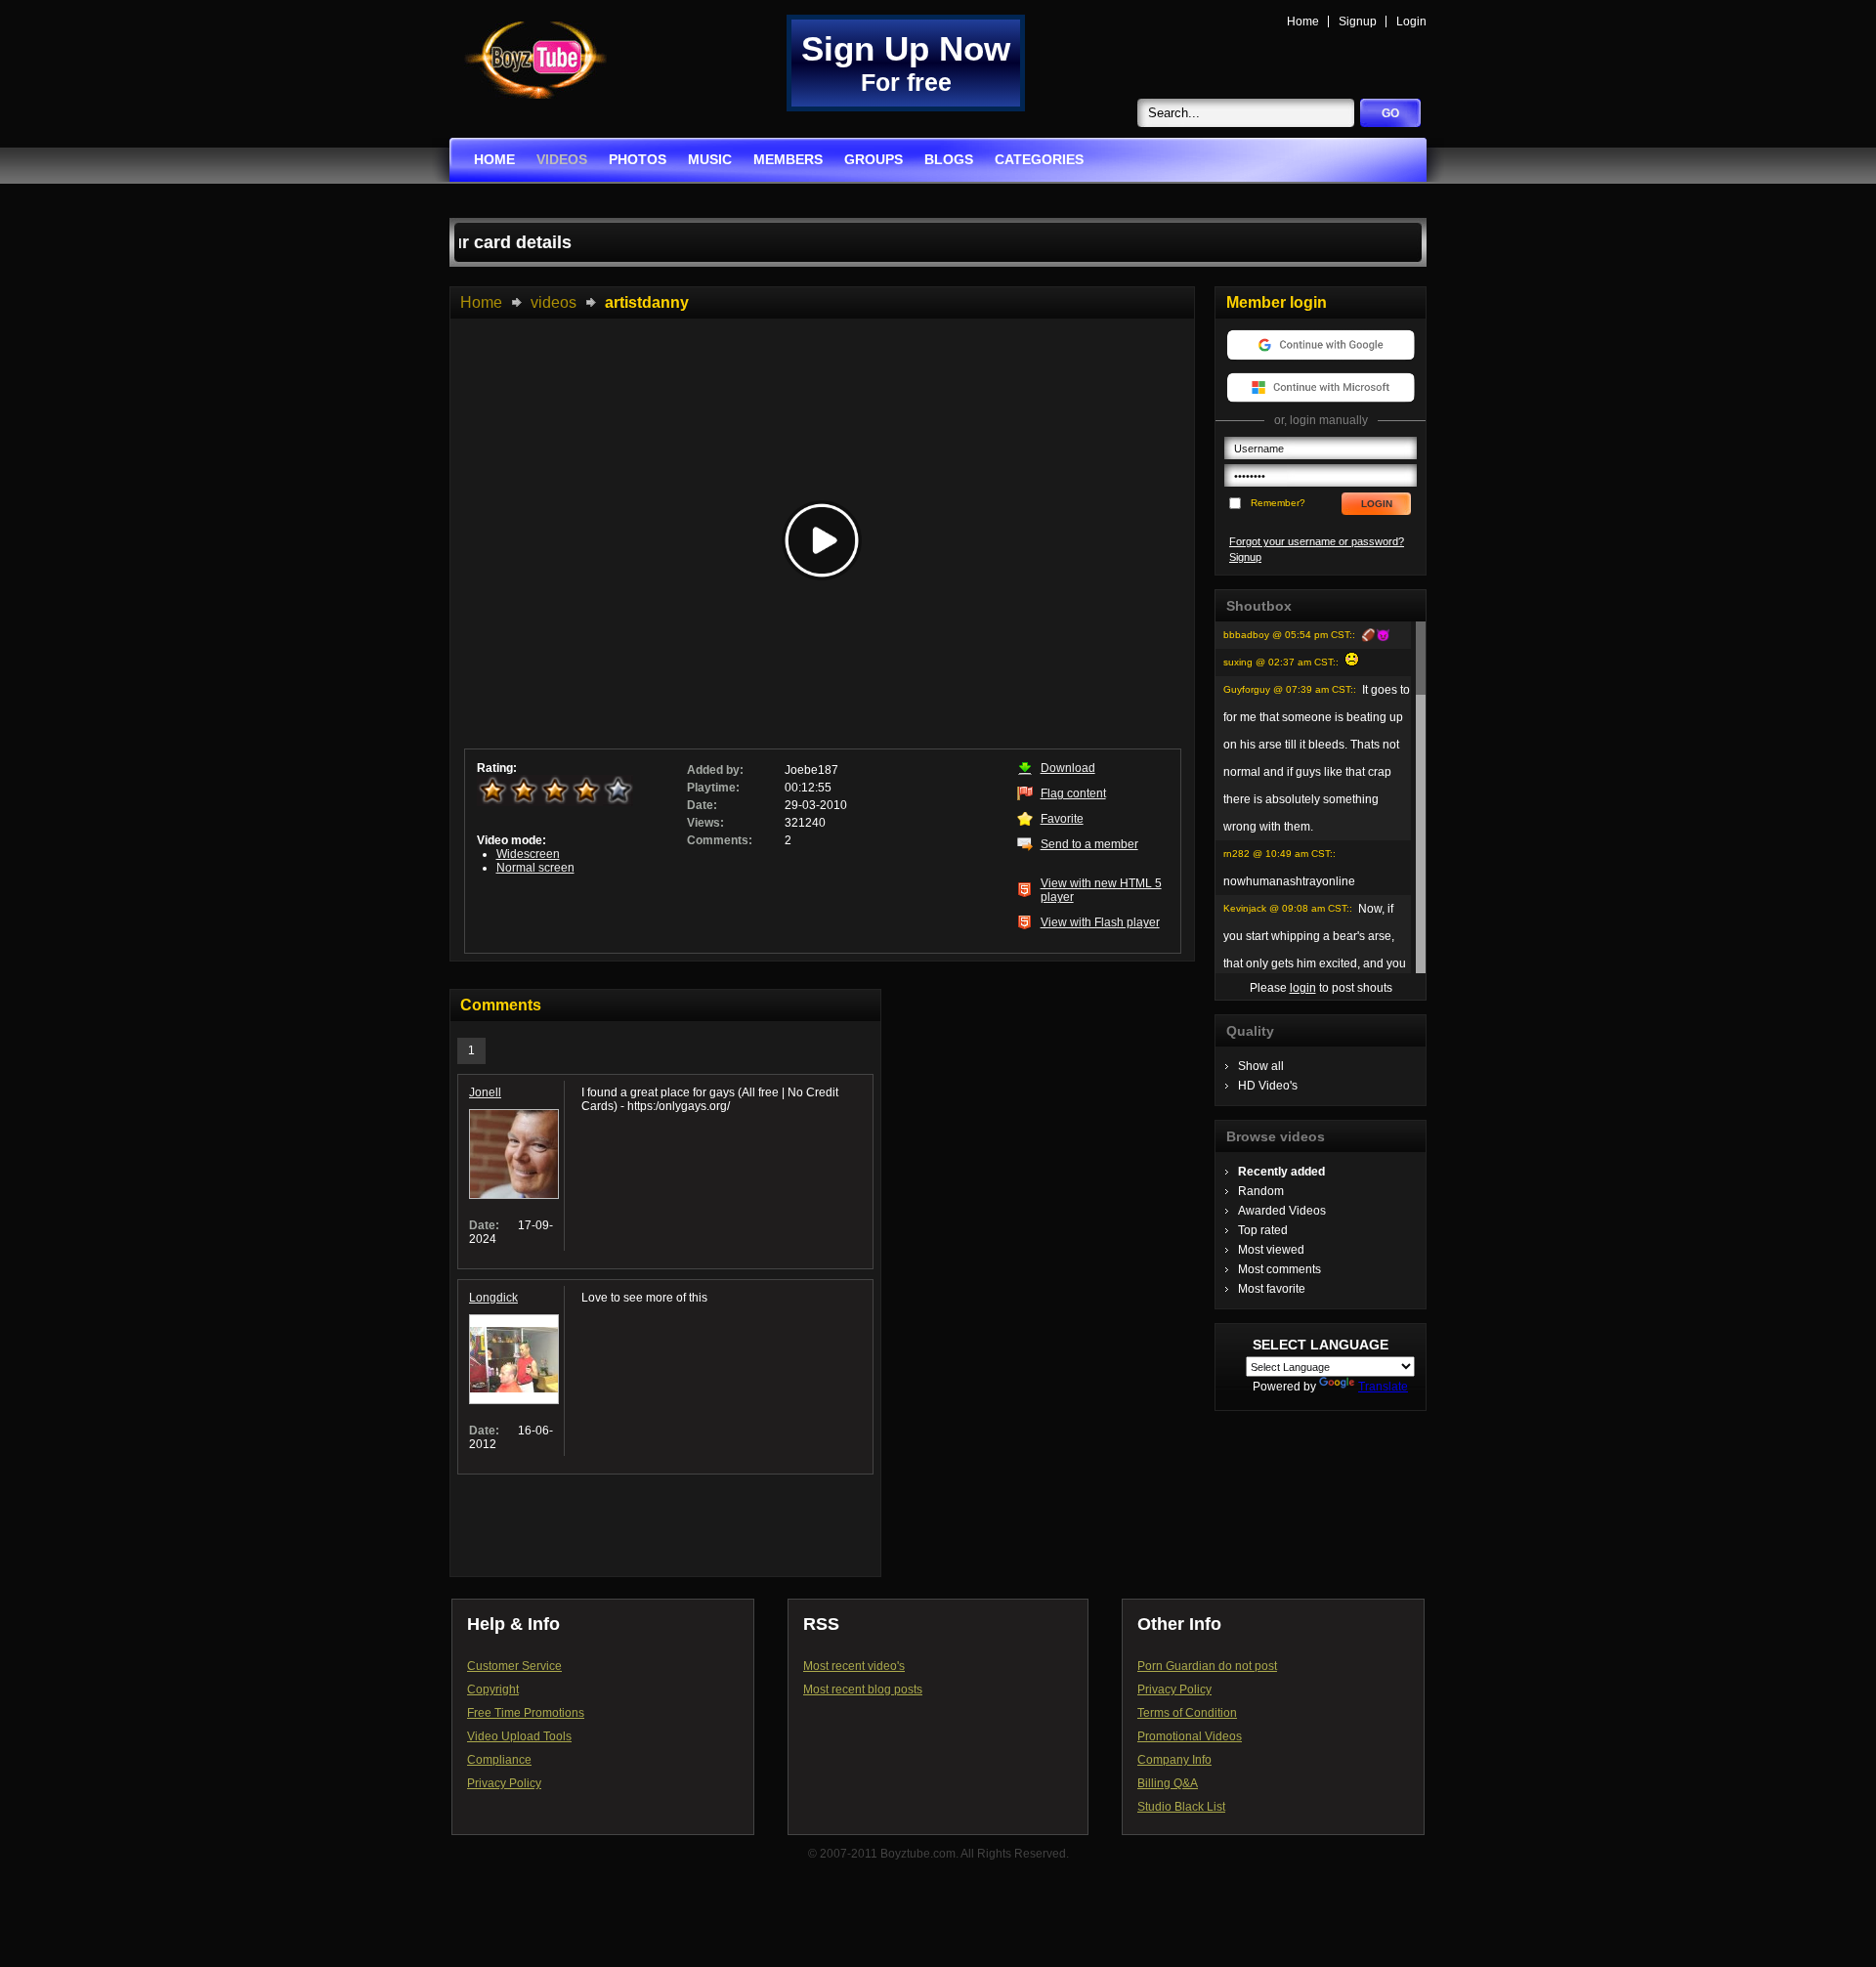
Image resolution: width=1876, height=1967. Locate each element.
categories (1039, 159)
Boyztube (535, 60)
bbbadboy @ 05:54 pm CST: (1288, 635)
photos (638, 159)
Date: (702, 805)
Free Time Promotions (526, 1713)
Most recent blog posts (863, 1689)
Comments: (720, 840)
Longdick (493, 1298)
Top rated (1263, 1230)
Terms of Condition (1187, 1713)
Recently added (1281, 1172)
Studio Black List (1181, 1807)
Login (1411, 21)
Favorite (1062, 819)
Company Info (1174, 1760)
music (710, 159)
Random (1261, 1191)
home (494, 159)
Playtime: (713, 788)
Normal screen (535, 868)
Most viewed (1271, 1250)
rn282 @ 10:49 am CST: (1278, 854)
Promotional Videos (1190, 1736)
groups (874, 159)
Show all (1261, 1066)
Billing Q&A (1168, 1783)
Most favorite (1272, 1289)
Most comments (1279, 1269)
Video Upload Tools (519, 1736)
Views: (705, 823)
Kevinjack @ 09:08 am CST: (1286, 908)
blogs (949, 159)
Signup (1358, 21)
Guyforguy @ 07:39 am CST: (1288, 689)
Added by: (715, 770)
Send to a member (1089, 844)
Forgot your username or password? (1317, 541)
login (1303, 988)
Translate (1383, 1387)
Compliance (499, 1760)
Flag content (1073, 793)
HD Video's (1268, 1086)
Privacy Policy (504, 1783)
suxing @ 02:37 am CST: (1279, 662)
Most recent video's (854, 1666)
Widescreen (528, 854)
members (788, 159)
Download (1068, 768)
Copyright (493, 1689)
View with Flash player (1100, 922)
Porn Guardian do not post (1207, 1666)
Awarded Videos (1282, 1211)
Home (1303, 21)
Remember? (1278, 503)
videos (562, 159)
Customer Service (514, 1666)
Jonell (485, 1092)
